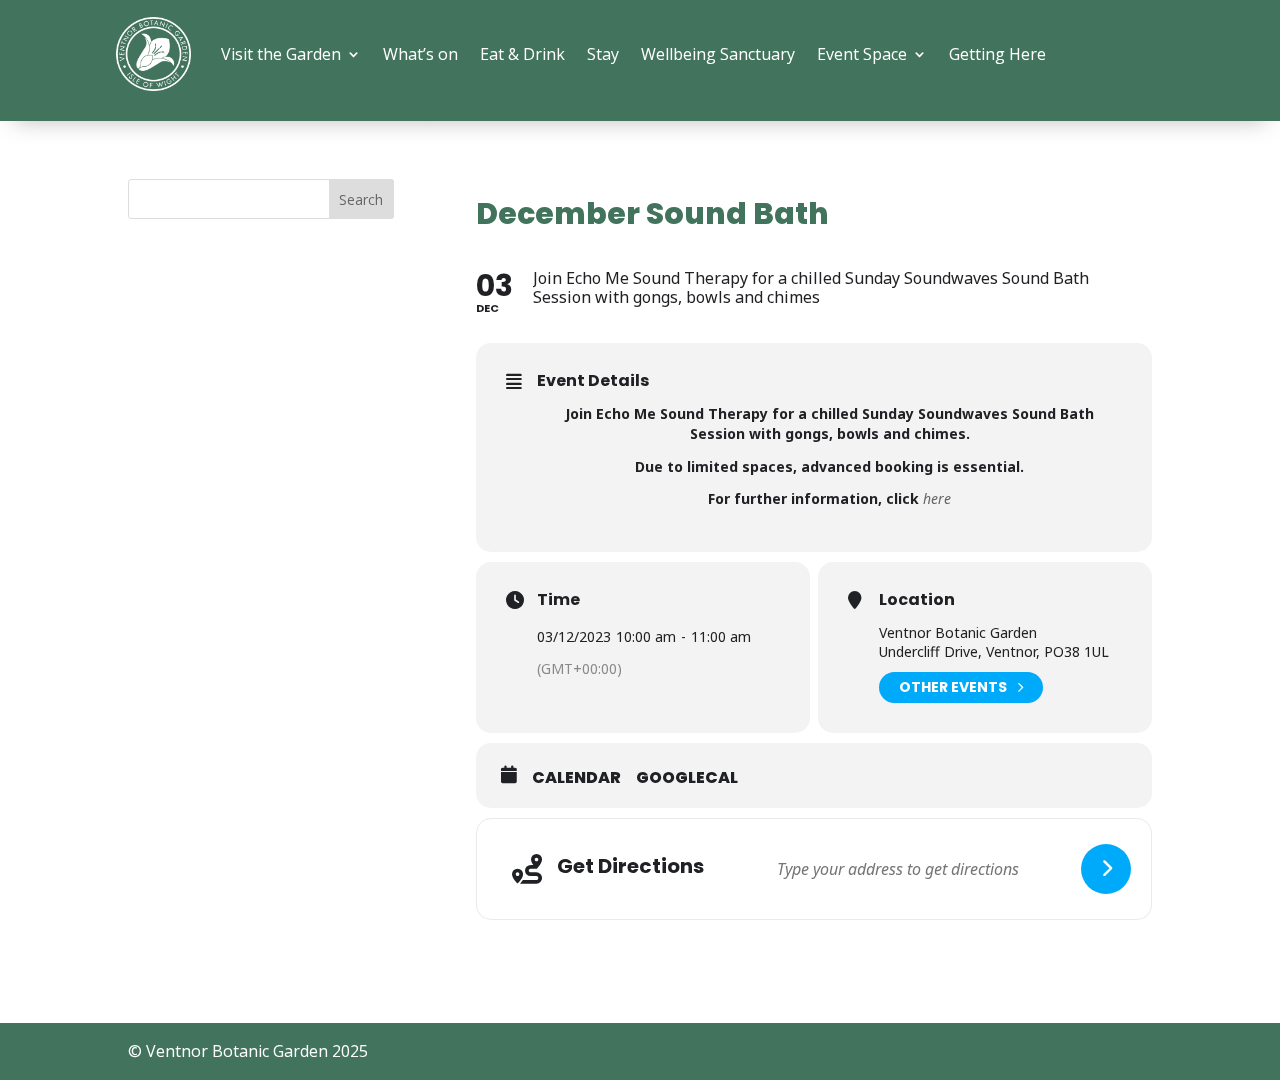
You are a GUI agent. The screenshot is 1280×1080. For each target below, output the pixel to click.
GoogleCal (687, 778)
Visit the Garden (281, 54)
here (937, 498)
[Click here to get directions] (1106, 869)
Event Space (862, 54)
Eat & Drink (522, 54)
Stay (603, 54)
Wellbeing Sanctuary (718, 54)
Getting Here (997, 54)
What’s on (420, 54)
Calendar (576, 778)
